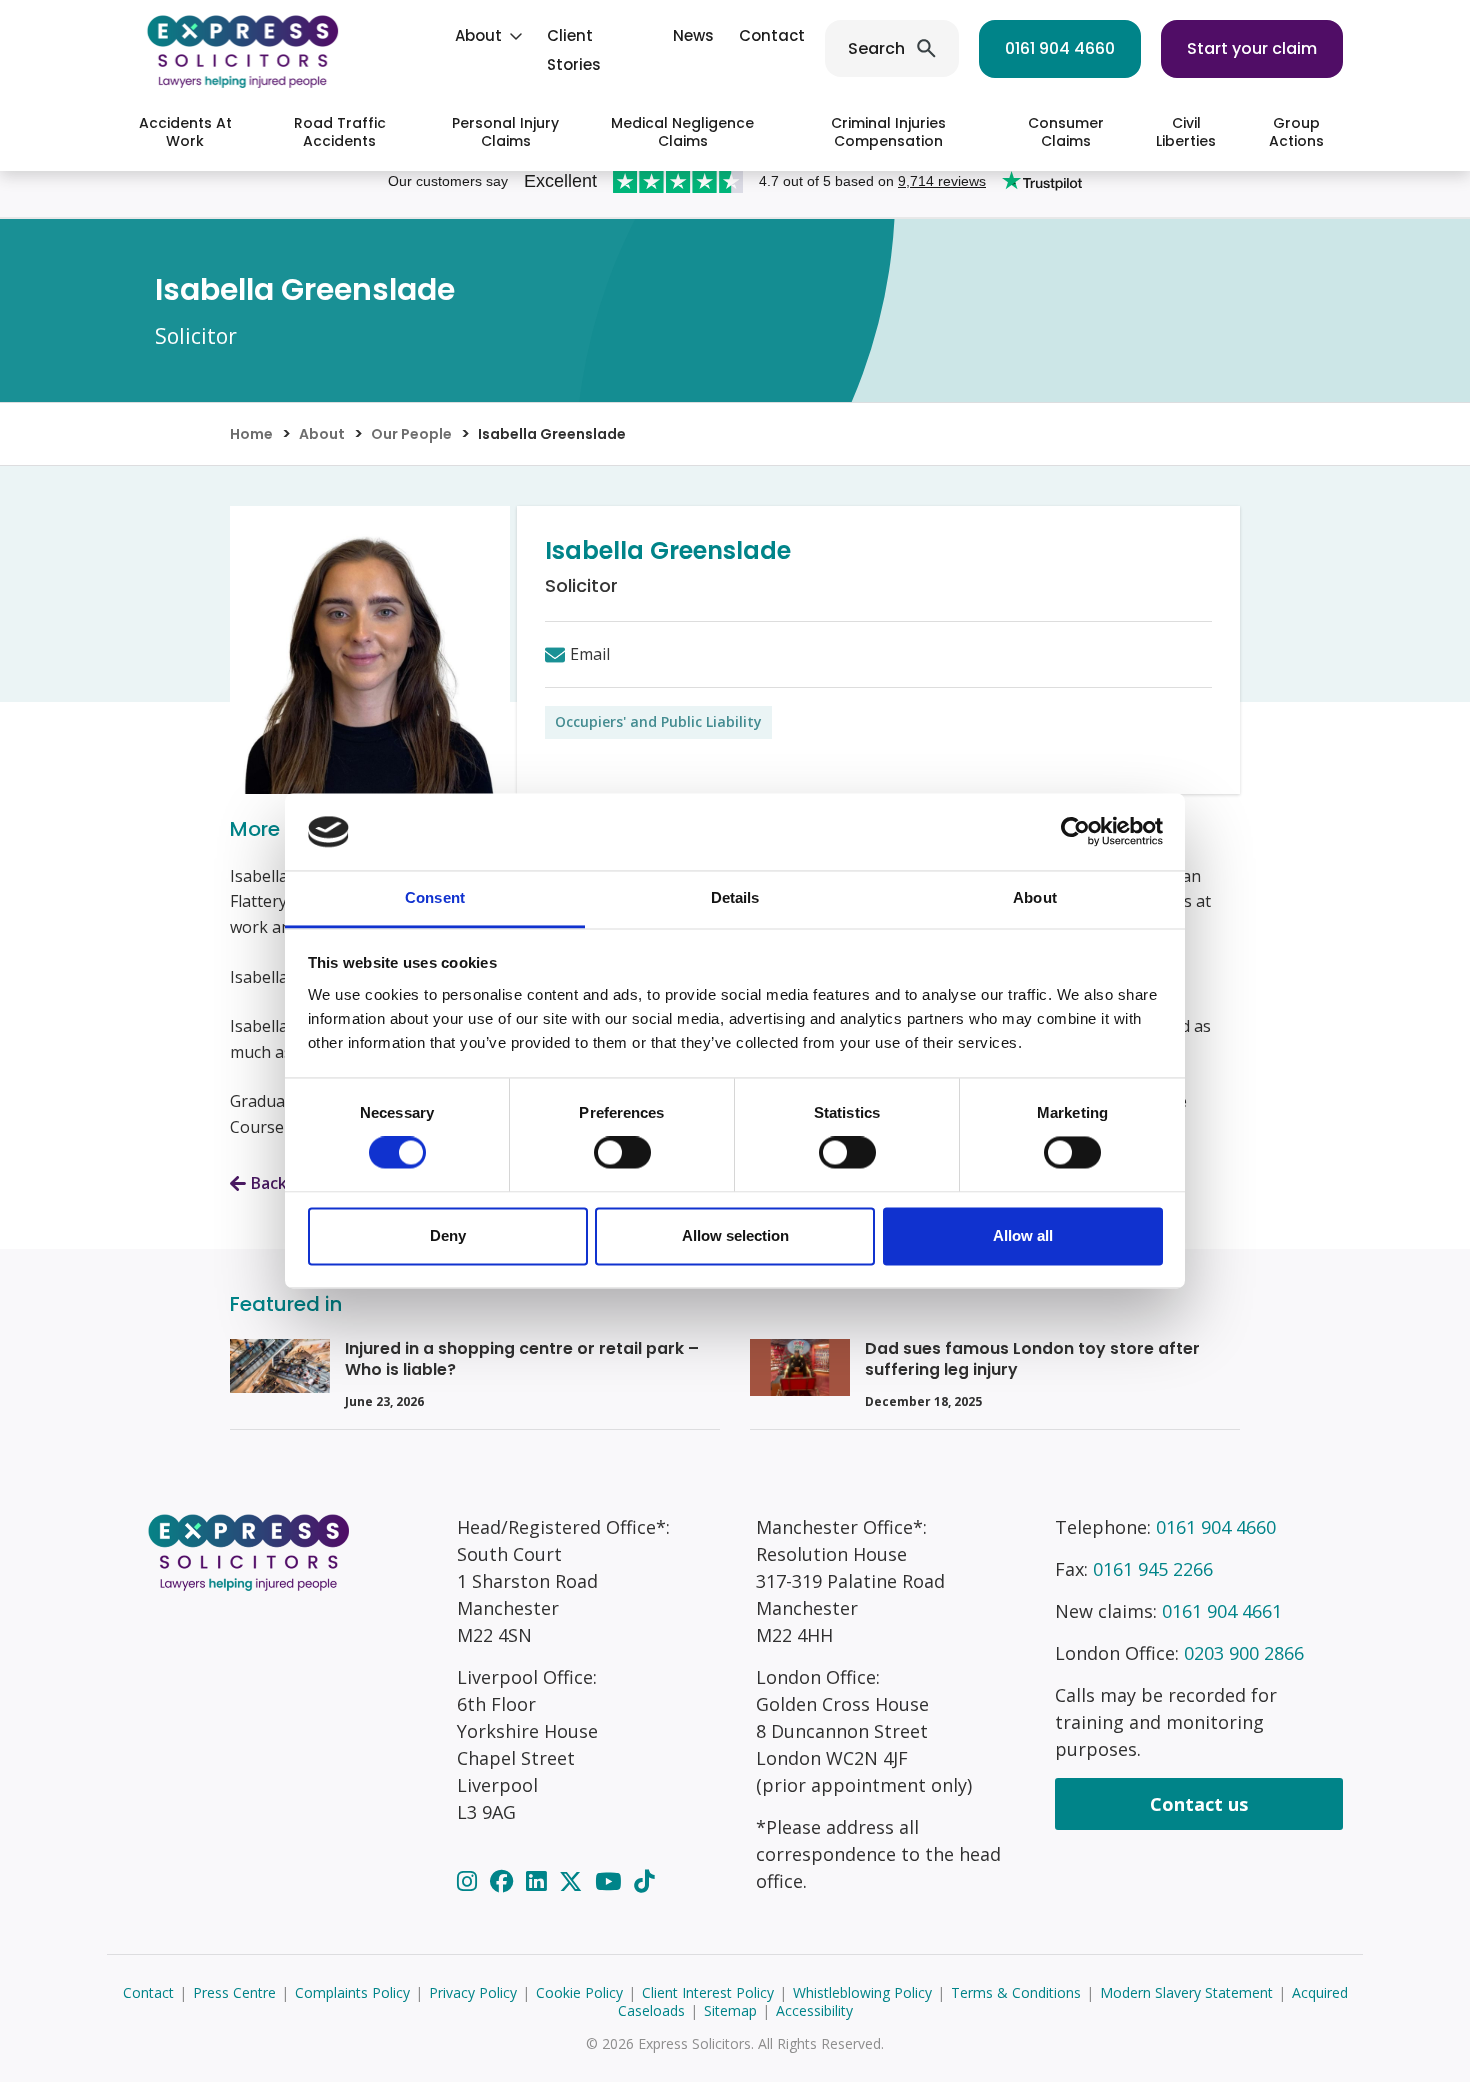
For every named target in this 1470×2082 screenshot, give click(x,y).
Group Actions (1296, 132)
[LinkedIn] (539, 1881)
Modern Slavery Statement (1186, 1992)
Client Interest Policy (708, 1992)
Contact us (1199, 1804)
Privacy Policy (473, 1992)
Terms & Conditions (1016, 1992)
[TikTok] (644, 1881)
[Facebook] (504, 1881)
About (478, 35)
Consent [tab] (435, 897)
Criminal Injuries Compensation (888, 132)
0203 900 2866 (1244, 1653)
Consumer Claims (1066, 132)
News (693, 35)
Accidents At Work (185, 132)
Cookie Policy (579, 1992)
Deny (448, 1235)
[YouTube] (611, 1881)
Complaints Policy (352, 1992)
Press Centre (234, 1992)
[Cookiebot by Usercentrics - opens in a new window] (1075, 832)
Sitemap (730, 2010)
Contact (772, 35)
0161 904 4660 (1060, 48)
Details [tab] (735, 897)
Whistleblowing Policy (862, 1992)
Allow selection (735, 1235)
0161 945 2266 (1153, 1569)
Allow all (1023, 1235)
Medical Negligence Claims (682, 132)
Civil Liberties (1186, 132)
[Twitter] (573, 1881)
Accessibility (814, 2010)
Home (251, 434)
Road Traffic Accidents (340, 132)
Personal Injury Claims (505, 132)
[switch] (622, 1153)
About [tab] (1035, 897)
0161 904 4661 (1222, 1611)
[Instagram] (470, 1881)
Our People (411, 434)
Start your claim (1252, 48)
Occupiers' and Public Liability (658, 721)
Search (876, 48)
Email (590, 654)
